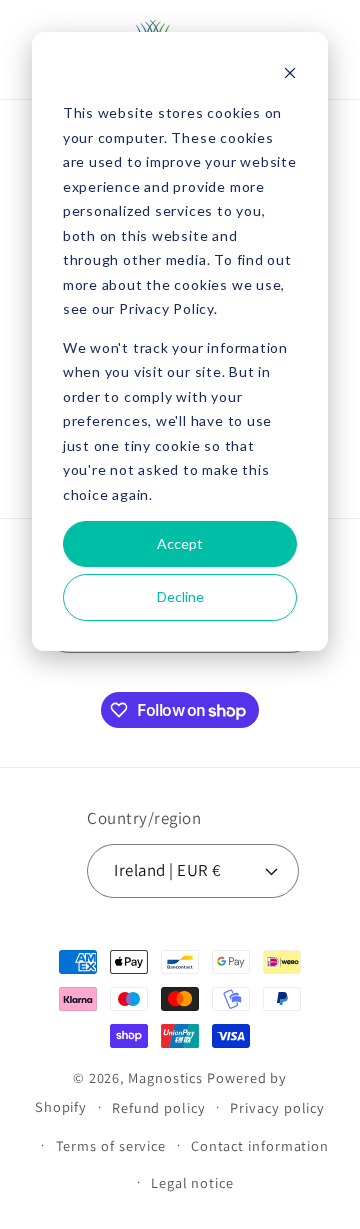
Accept (180, 543)
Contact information (260, 1145)
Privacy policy (277, 1107)
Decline (180, 596)
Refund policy (159, 1107)
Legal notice (192, 1182)
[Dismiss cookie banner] (290, 75)
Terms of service (111, 1145)
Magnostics (165, 1077)
